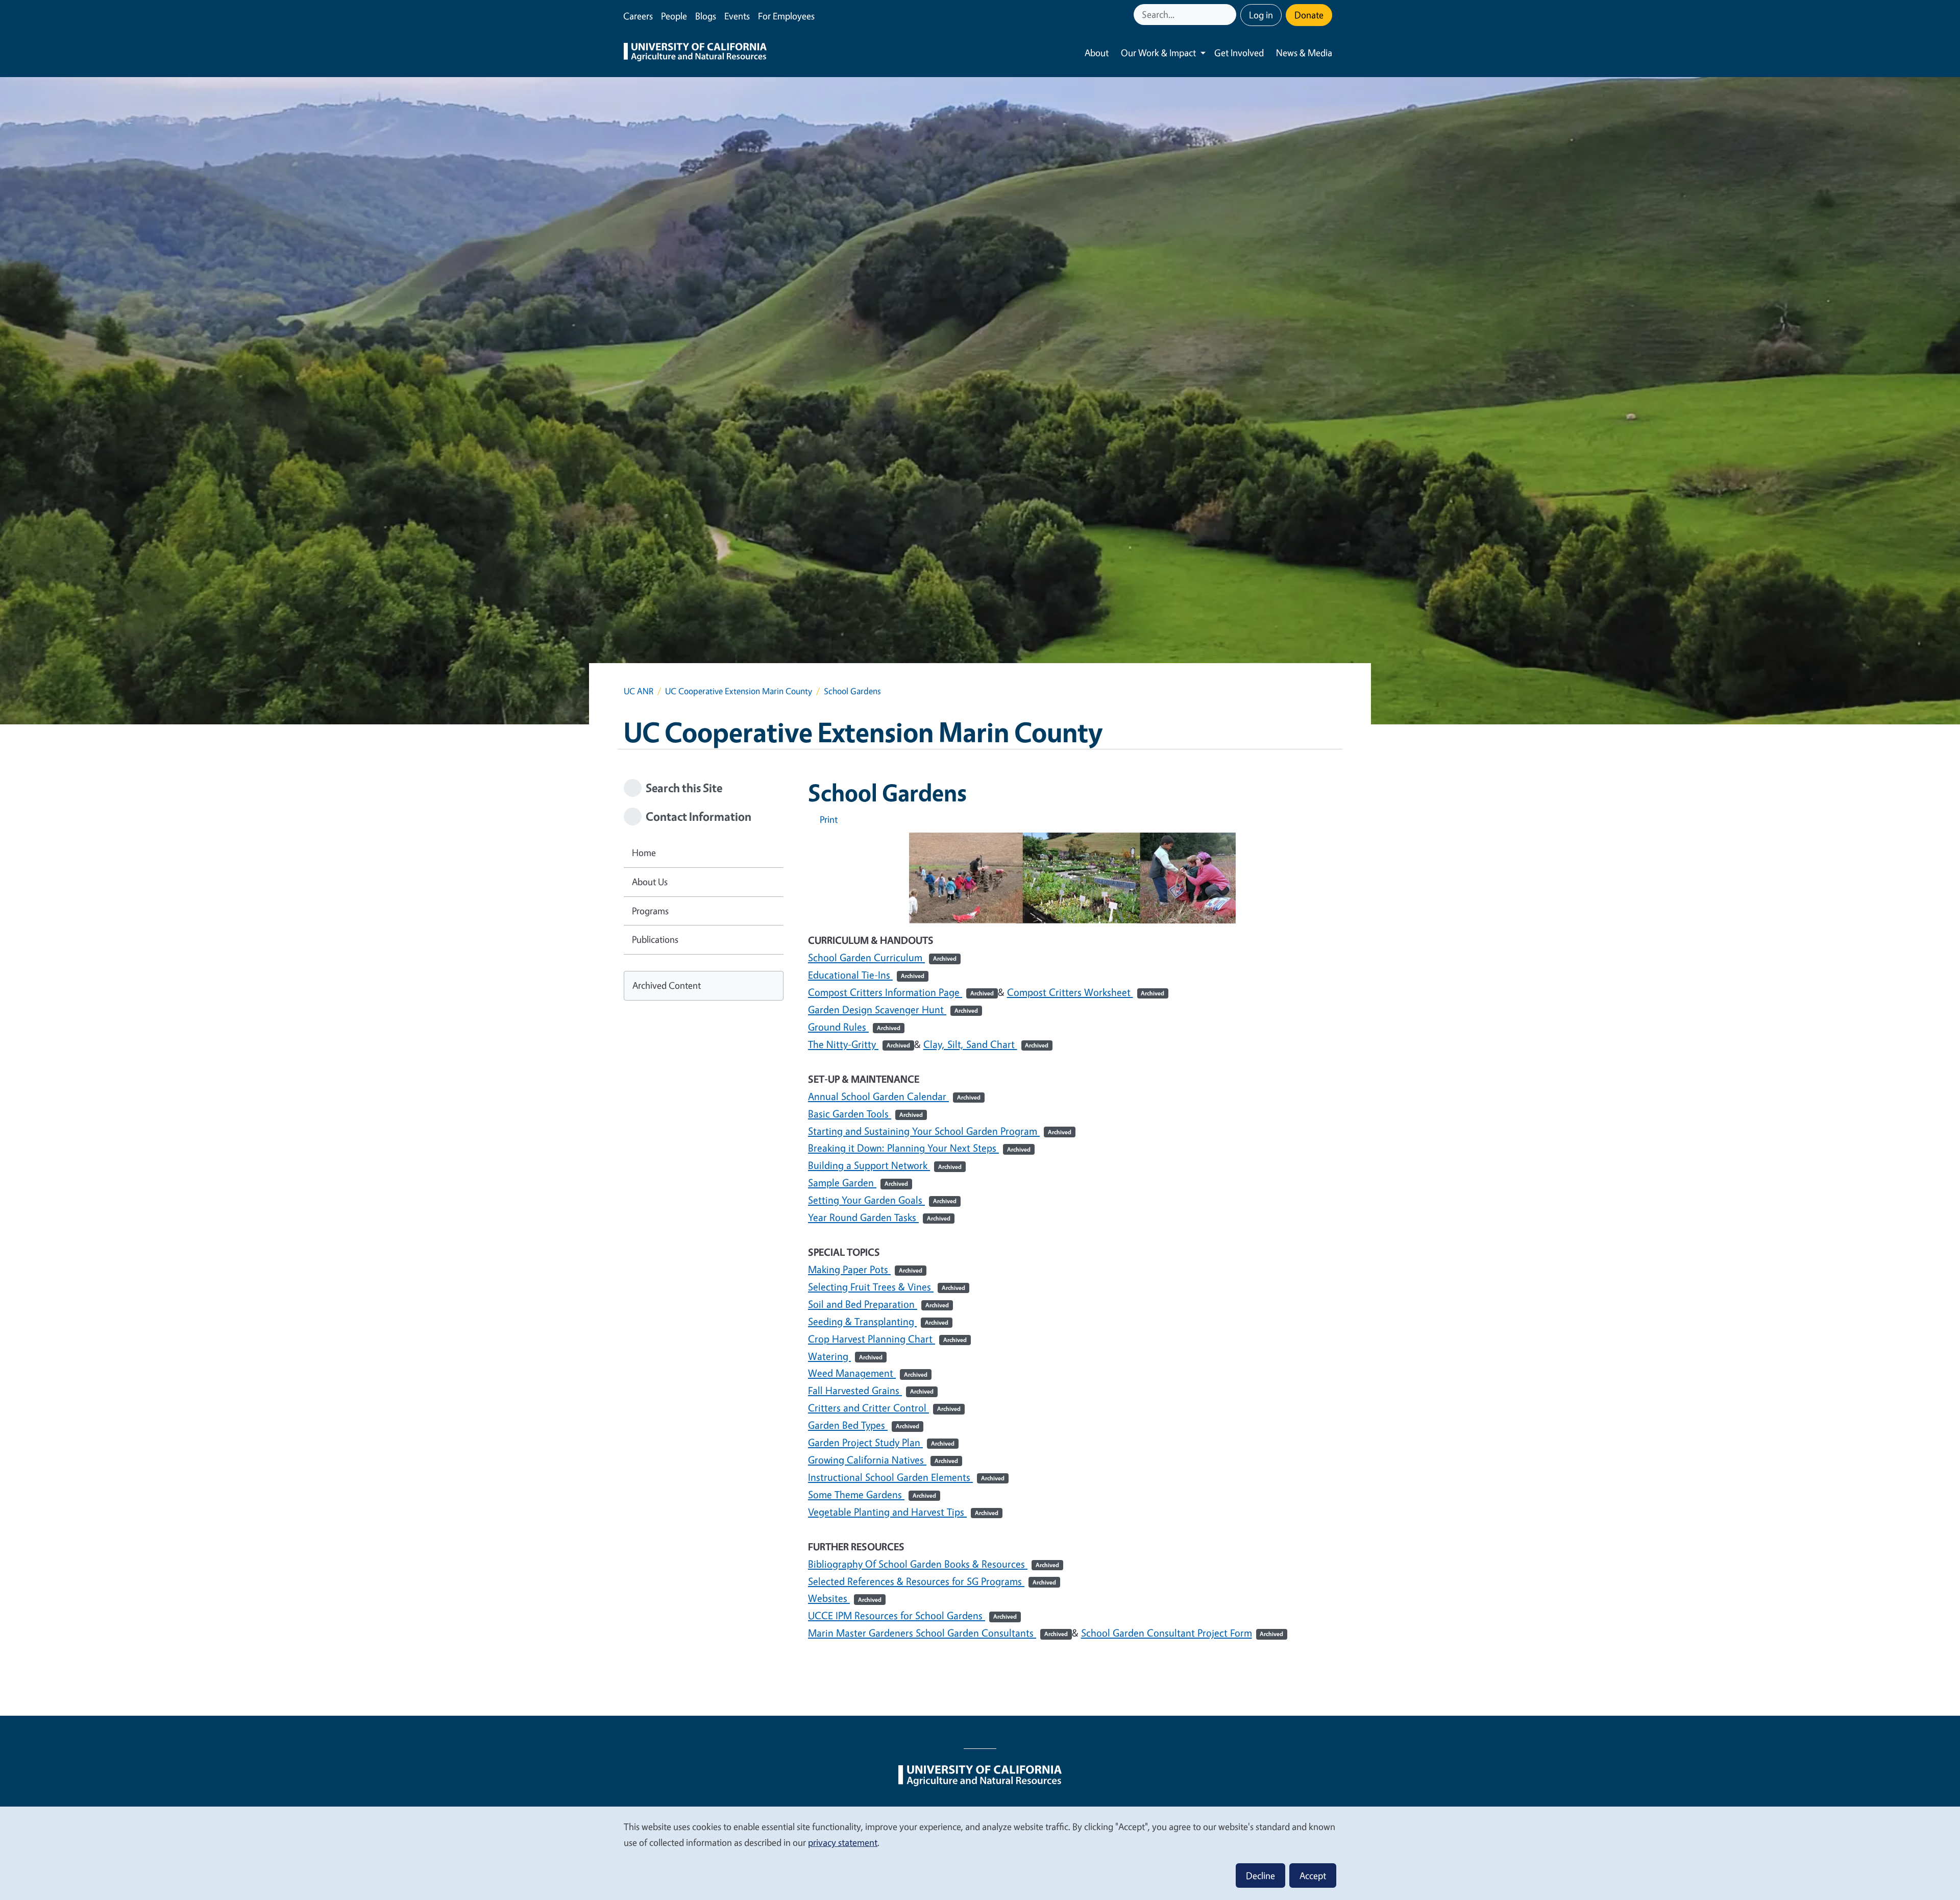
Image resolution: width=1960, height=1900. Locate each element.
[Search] (1230, 15)
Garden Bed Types (864, 1425)
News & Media (1304, 53)
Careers (638, 16)
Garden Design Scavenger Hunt (893, 1009)
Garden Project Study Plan (881, 1442)
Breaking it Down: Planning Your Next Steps (919, 1148)
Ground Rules (854, 1027)
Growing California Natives (883, 1460)
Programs (650, 911)
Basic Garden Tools (865, 1114)
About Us (650, 882)
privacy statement (843, 1842)
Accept (1313, 1875)
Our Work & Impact (1158, 53)
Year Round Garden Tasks (879, 1217)
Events (737, 16)
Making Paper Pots (865, 1269)
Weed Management (868, 1373)
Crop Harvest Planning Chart (887, 1339)
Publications (655, 939)
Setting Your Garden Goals (882, 1200)
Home (644, 852)
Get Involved (1239, 53)
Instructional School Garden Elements (906, 1477)
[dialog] (980, 1853)
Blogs (706, 16)
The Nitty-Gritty (859, 1044)
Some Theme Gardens (872, 1494)
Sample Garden (858, 1183)
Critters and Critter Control (884, 1408)
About (1097, 53)
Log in (1261, 15)
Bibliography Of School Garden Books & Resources (934, 1564)
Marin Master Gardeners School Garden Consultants (938, 1633)
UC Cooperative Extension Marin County (739, 691)
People (674, 16)
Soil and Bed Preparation (878, 1304)
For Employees (786, 16)
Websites (845, 1598)
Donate (1309, 15)
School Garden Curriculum (882, 957)
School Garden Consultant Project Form (1182, 1633)
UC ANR (639, 691)
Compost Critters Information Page (901, 992)
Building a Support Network (885, 1165)
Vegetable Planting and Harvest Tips (903, 1512)
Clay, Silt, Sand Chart (986, 1044)
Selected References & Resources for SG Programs (932, 1581)
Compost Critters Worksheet (1086, 992)
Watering (845, 1356)
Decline (1260, 1875)
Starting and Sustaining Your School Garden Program (940, 1131)
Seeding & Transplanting (878, 1321)
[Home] (695, 53)
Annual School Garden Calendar (894, 1096)
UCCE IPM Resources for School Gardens (912, 1615)
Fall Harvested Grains (871, 1390)
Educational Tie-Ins (866, 975)
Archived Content (667, 985)
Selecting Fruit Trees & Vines (887, 1287)
